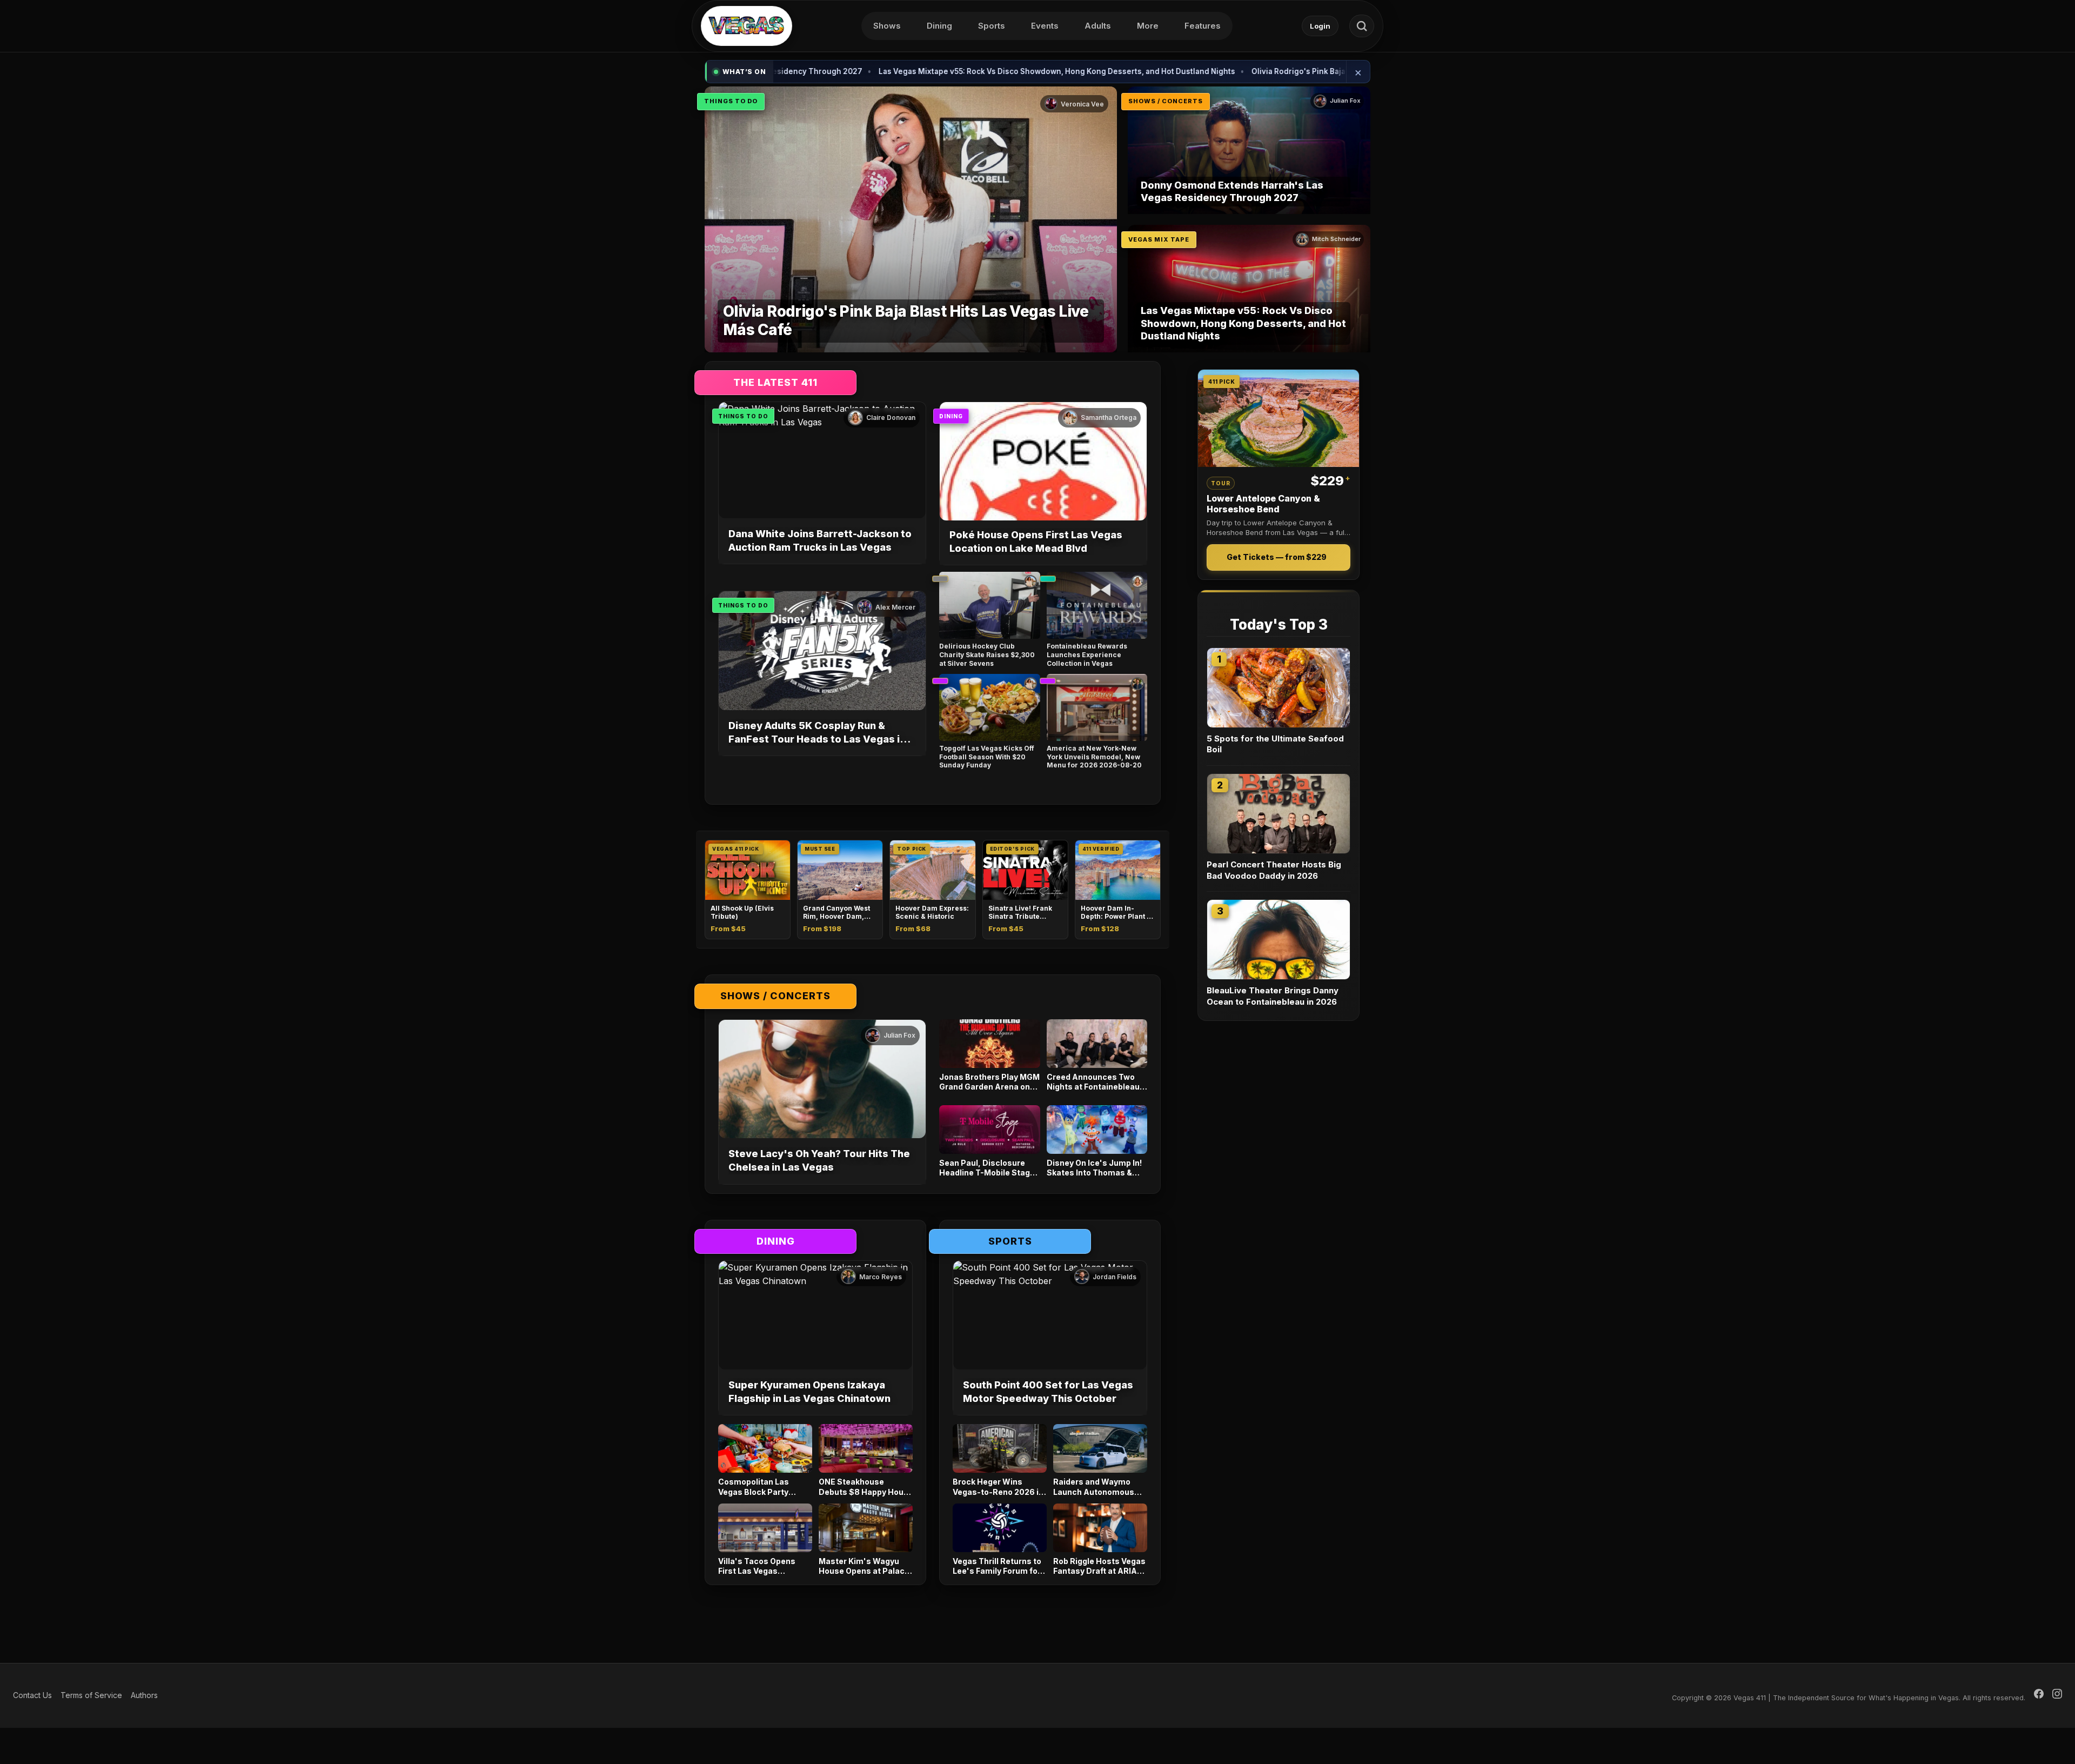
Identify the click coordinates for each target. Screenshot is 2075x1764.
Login (1320, 26)
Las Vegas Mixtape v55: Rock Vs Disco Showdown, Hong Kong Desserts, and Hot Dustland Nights (953, 71)
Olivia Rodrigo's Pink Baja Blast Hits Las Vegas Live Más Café (1259, 71)
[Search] (1362, 26)
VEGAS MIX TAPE (1159, 239)
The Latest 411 (775, 382)
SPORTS (1010, 1241)
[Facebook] (2039, 1695)
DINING (951, 416)
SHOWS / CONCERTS (1166, 101)
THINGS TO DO (731, 101)
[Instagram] (2057, 1695)
